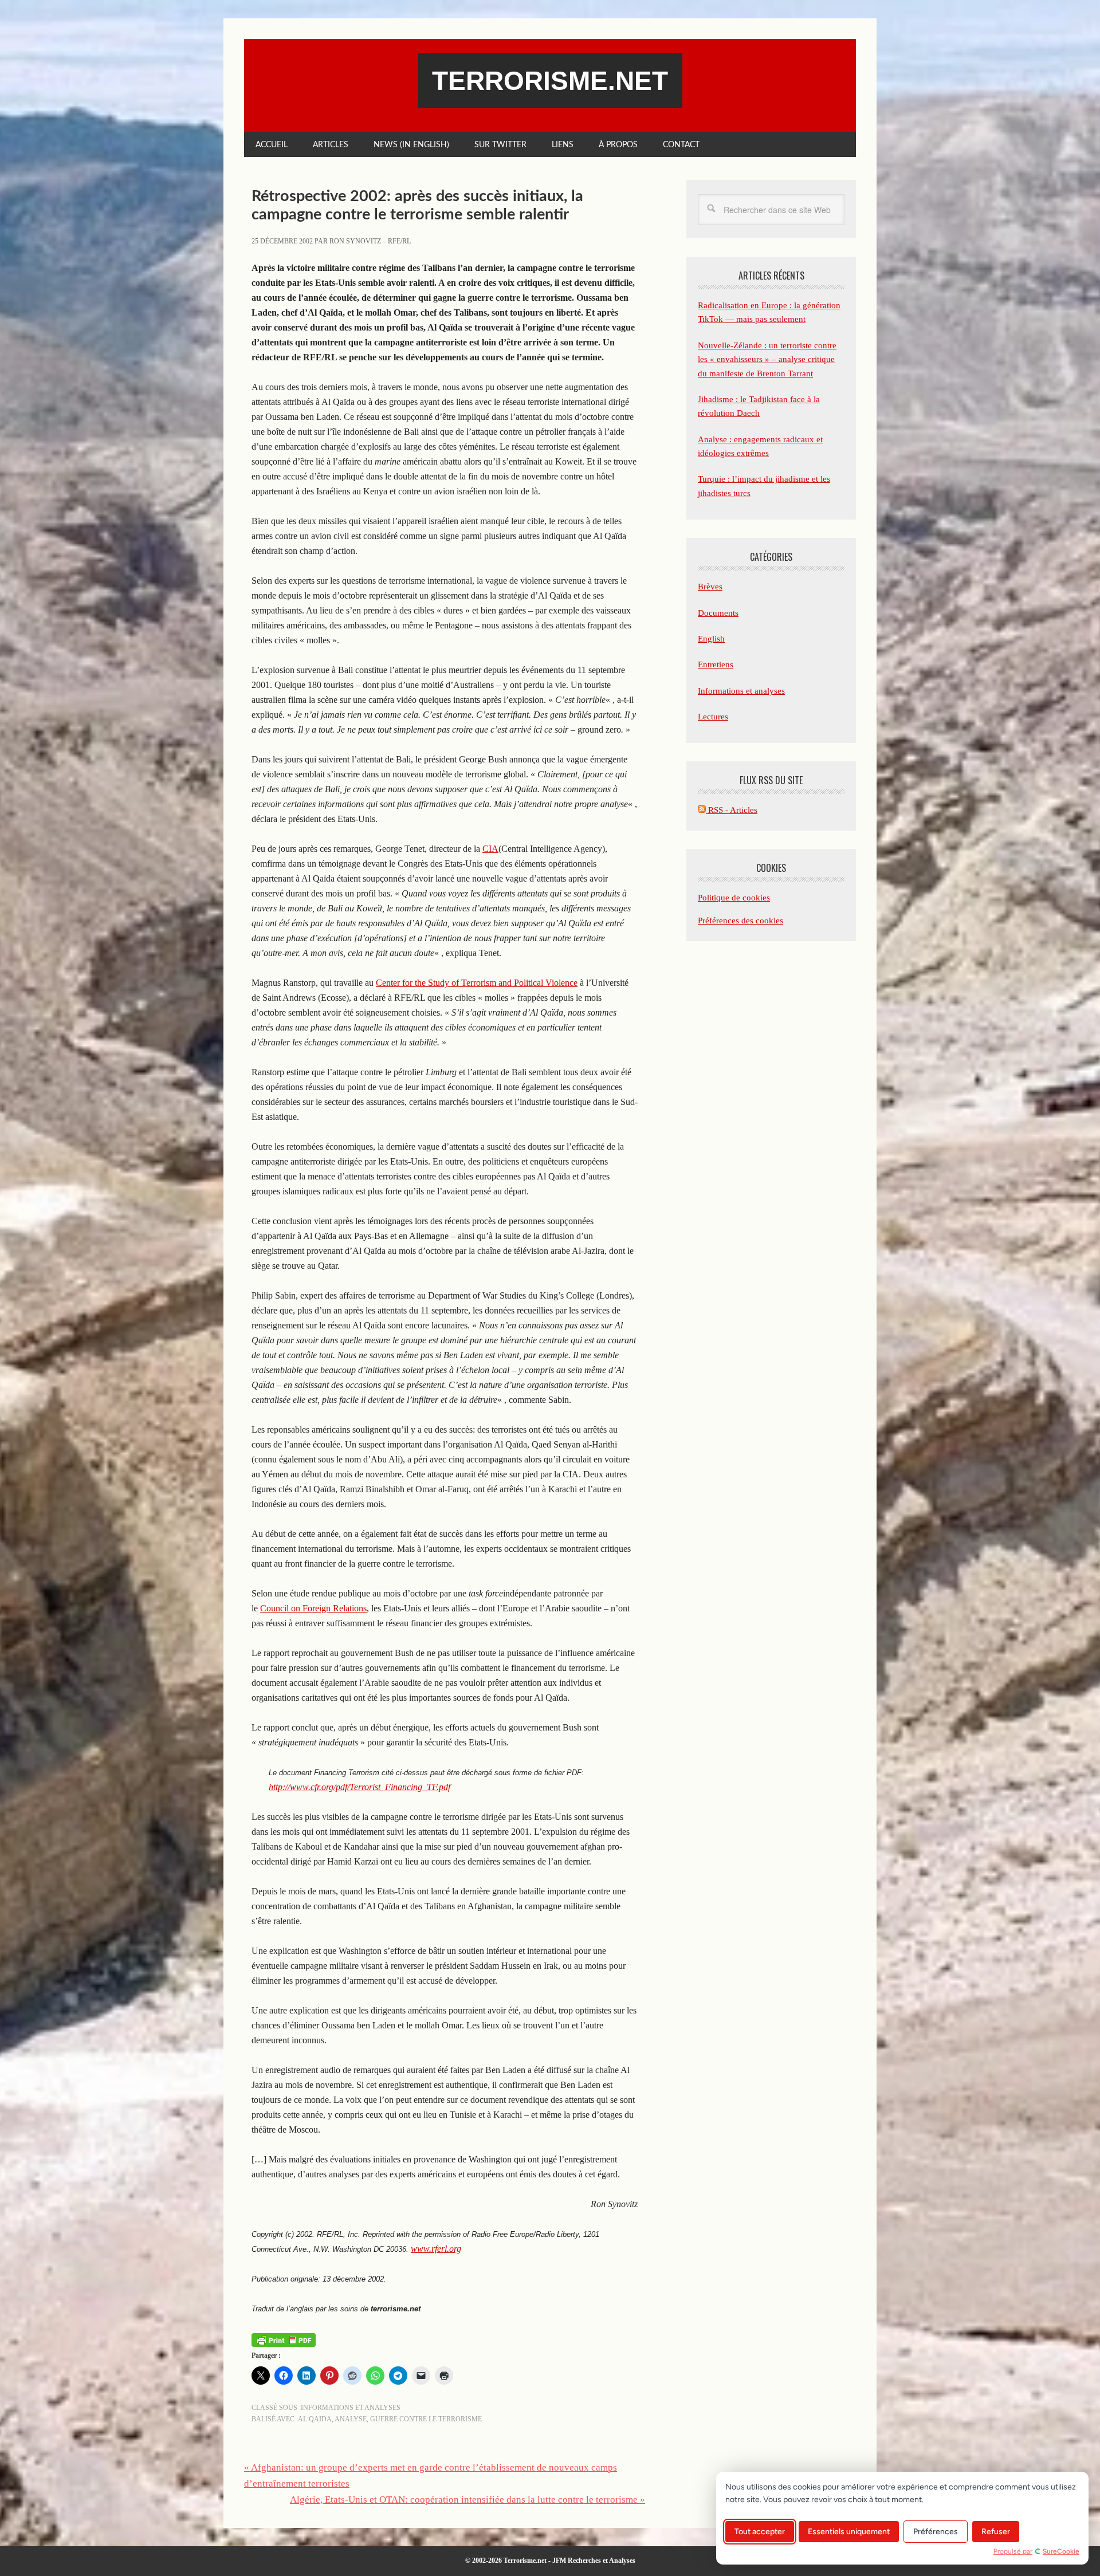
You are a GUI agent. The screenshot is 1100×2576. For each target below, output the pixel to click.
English (711, 639)
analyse (351, 2419)
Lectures (713, 717)
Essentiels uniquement (849, 2532)
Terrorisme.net (550, 81)
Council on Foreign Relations (313, 1608)
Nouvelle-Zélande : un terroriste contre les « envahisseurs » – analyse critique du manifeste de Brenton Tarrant (767, 359)
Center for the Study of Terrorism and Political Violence (477, 983)
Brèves (710, 587)
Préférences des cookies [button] (740, 921)
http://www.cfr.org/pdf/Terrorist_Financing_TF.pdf (360, 1787)
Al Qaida (315, 2419)
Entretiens (716, 664)
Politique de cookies (734, 898)
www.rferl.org (436, 2249)
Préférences (936, 2532)
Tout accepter (760, 2532)
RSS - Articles (732, 810)
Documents (718, 613)
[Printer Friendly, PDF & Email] (284, 2339)
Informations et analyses (351, 2408)
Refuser (996, 2532)
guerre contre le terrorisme (426, 2419)
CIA (490, 849)
